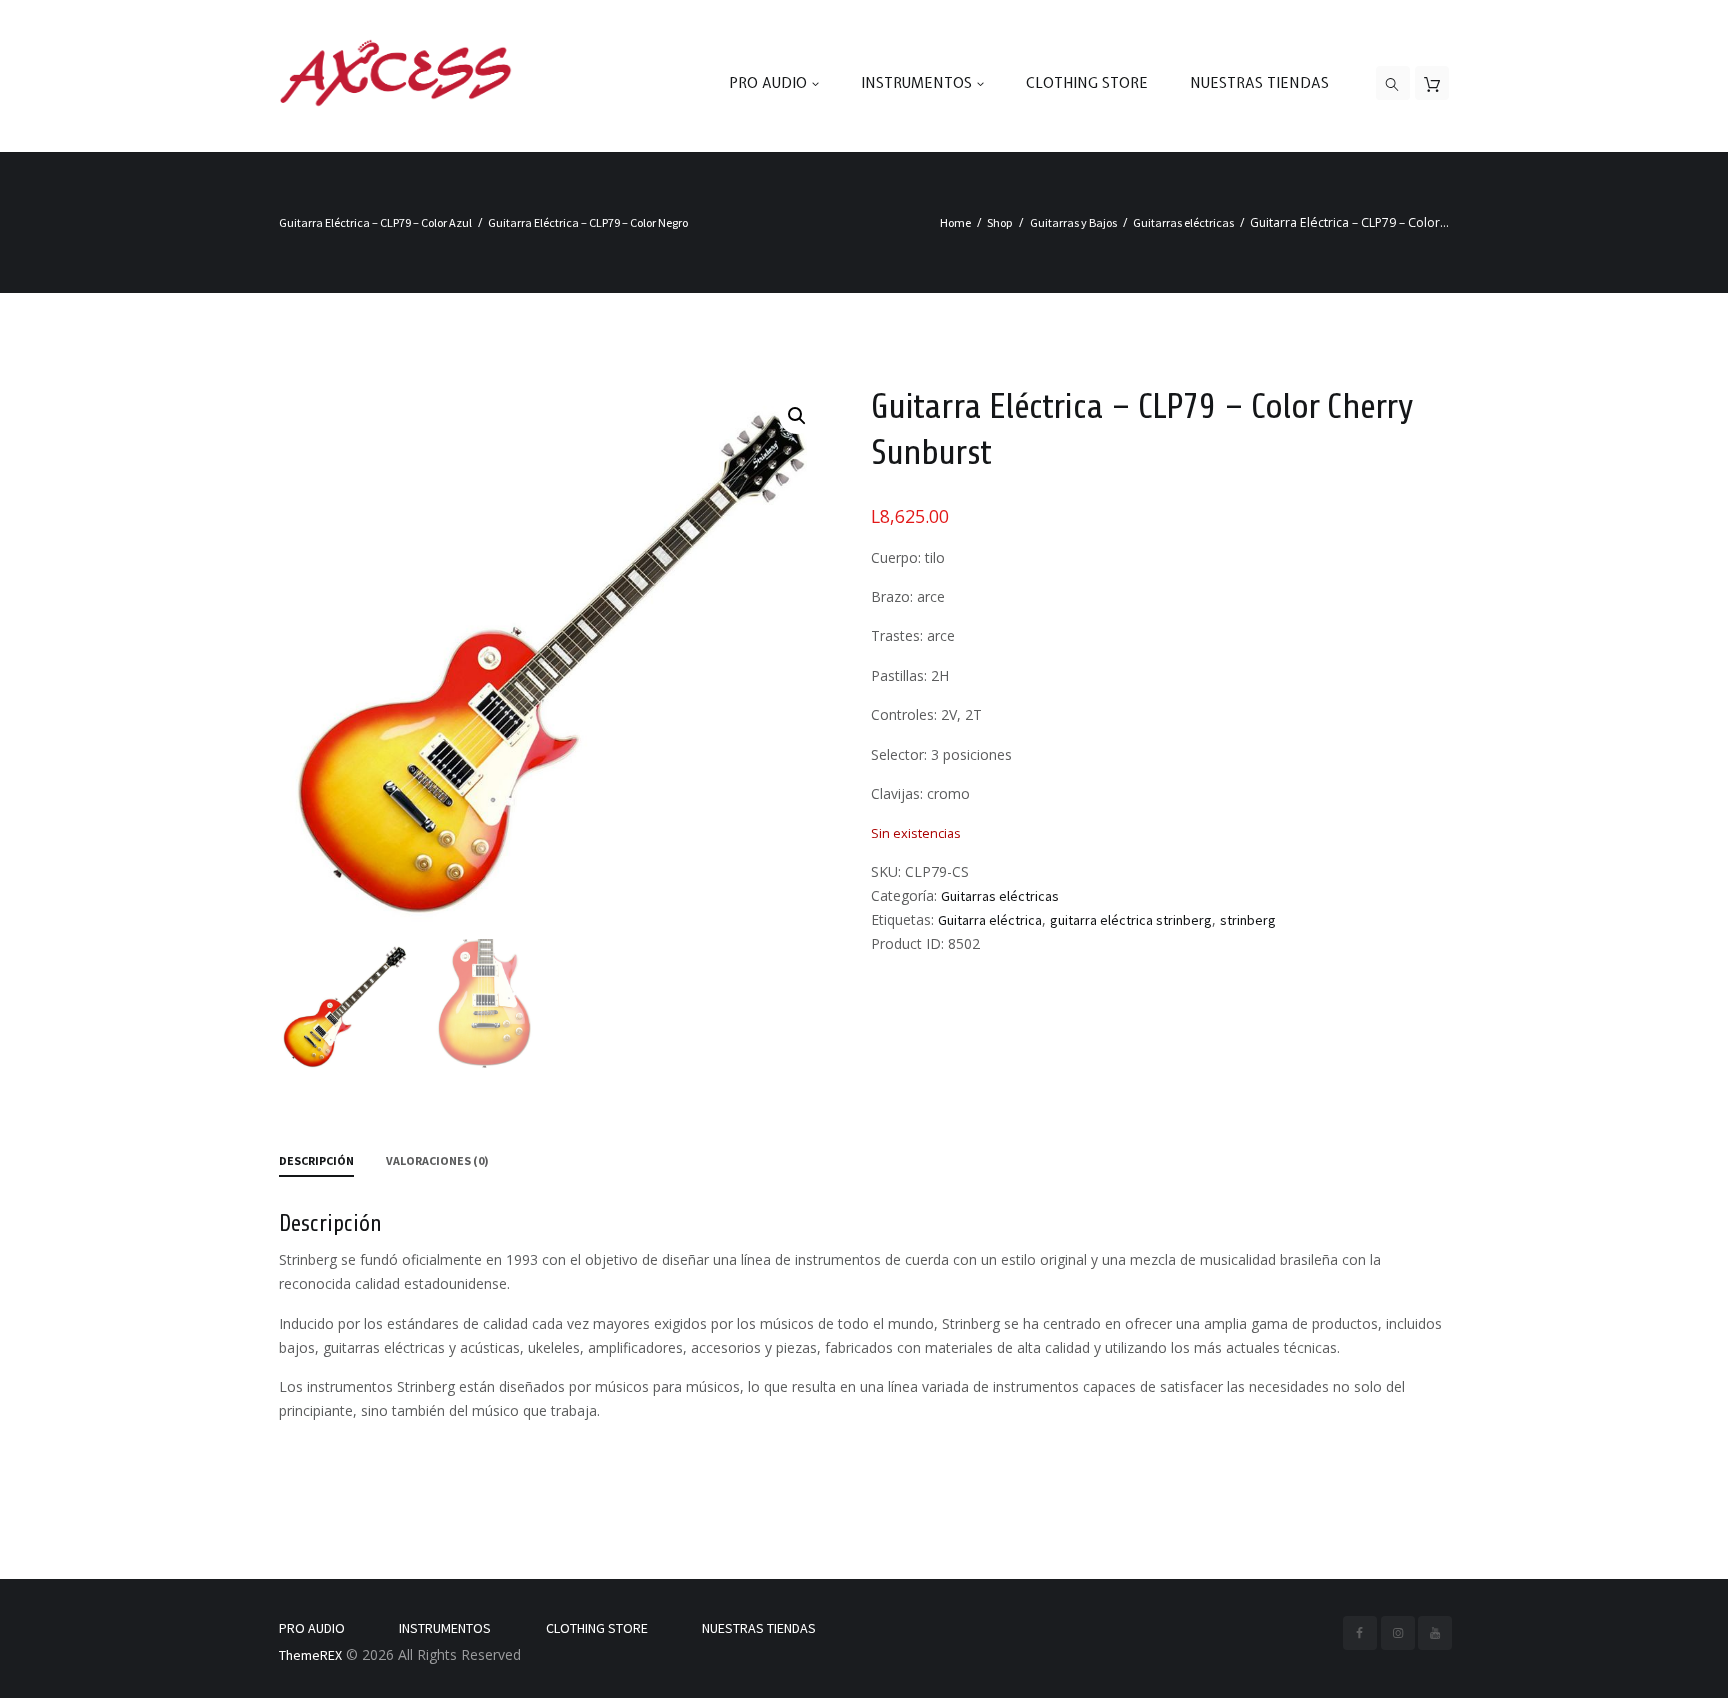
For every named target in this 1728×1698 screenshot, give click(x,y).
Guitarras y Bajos (1073, 222)
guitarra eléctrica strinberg (1131, 920)
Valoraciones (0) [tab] (437, 1160)
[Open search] (1393, 84)
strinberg (1248, 920)
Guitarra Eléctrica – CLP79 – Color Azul (375, 222)
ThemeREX (310, 1655)
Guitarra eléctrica (990, 920)
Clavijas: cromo (920, 793)
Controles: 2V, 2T (926, 714)
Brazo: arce (908, 596)
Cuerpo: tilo (908, 557)
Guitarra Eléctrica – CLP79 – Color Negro (588, 222)
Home (955, 222)
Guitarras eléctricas (1183, 222)
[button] (797, 416)
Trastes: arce (913, 635)
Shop (1000, 222)
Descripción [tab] (316, 1160)
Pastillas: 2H (910, 675)
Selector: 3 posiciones (941, 754)
